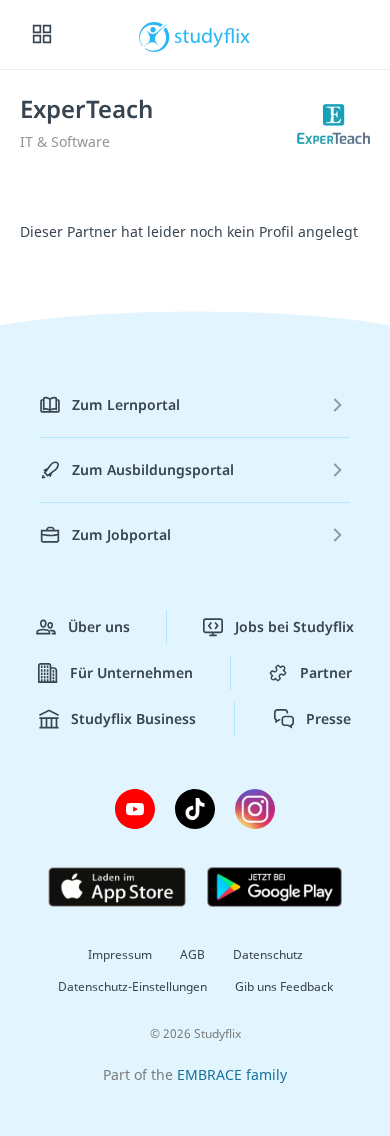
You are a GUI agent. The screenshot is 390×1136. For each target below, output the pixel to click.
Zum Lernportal (126, 404)
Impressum (120, 954)
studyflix (212, 35)
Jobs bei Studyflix (294, 626)
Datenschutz (268, 954)
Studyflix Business (133, 718)
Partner (326, 672)
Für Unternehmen (131, 672)
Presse (328, 718)
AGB (192, 954)
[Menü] (42, 35)
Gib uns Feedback (284, 986)
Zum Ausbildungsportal (153, 469)
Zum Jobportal (121, 534)
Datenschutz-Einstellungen (132, 986)
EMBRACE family (232, 1074)
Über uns (99, 626)
